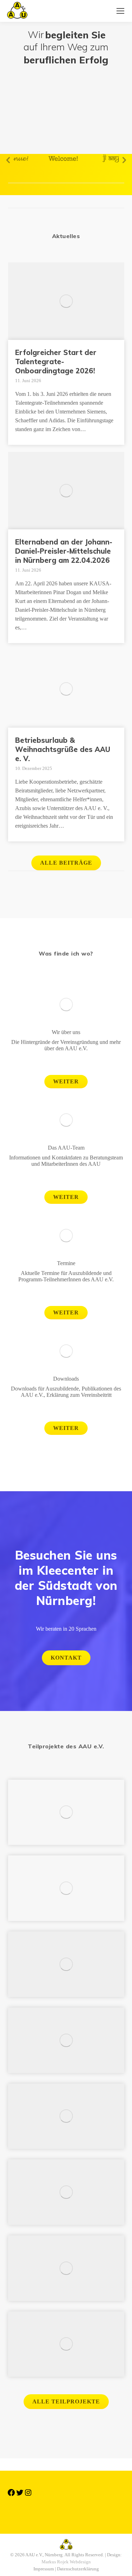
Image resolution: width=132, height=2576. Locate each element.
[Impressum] (66, 2513)
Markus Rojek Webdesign (66, 2562)
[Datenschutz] (66, 2516)
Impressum (44, 2569)
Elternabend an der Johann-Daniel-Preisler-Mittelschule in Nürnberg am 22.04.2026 (64, 551)
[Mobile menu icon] (120, 11)
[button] (8, 160)
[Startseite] (66, 2509)
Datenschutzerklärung (78, 2569)
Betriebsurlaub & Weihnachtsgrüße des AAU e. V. (63, 749)
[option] (49, 158)
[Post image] (66, 1812)
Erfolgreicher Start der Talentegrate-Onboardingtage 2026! (56, 362)
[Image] (66, 1004)
